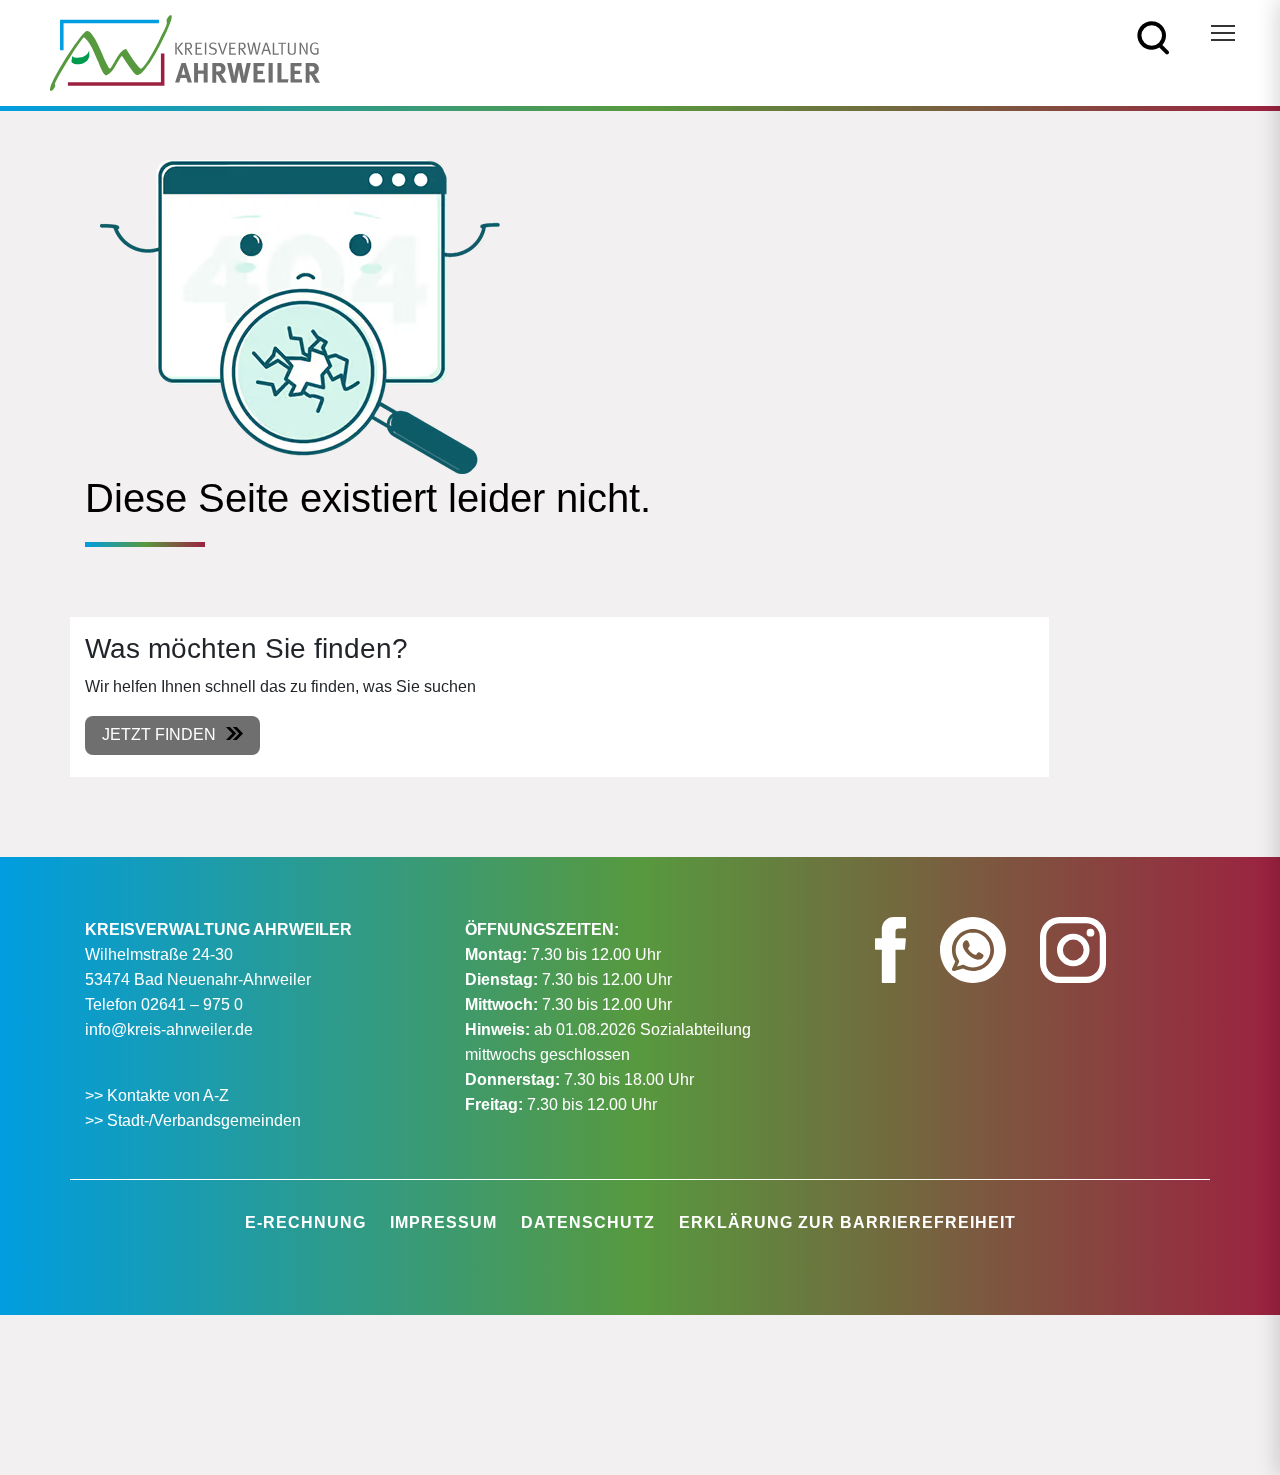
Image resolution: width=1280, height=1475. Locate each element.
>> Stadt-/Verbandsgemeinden (193, 1120)
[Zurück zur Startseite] (185, 51)
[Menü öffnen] (1223, 33)
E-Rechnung (305, 1222)
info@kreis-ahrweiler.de (169, 1029)
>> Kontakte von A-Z (159, 1095)
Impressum (443, 1222)
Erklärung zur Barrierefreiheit (847, 1222)
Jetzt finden (159, 734)
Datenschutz (588, 1222)
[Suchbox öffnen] (1153, 36)
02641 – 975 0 (192, 1004)
